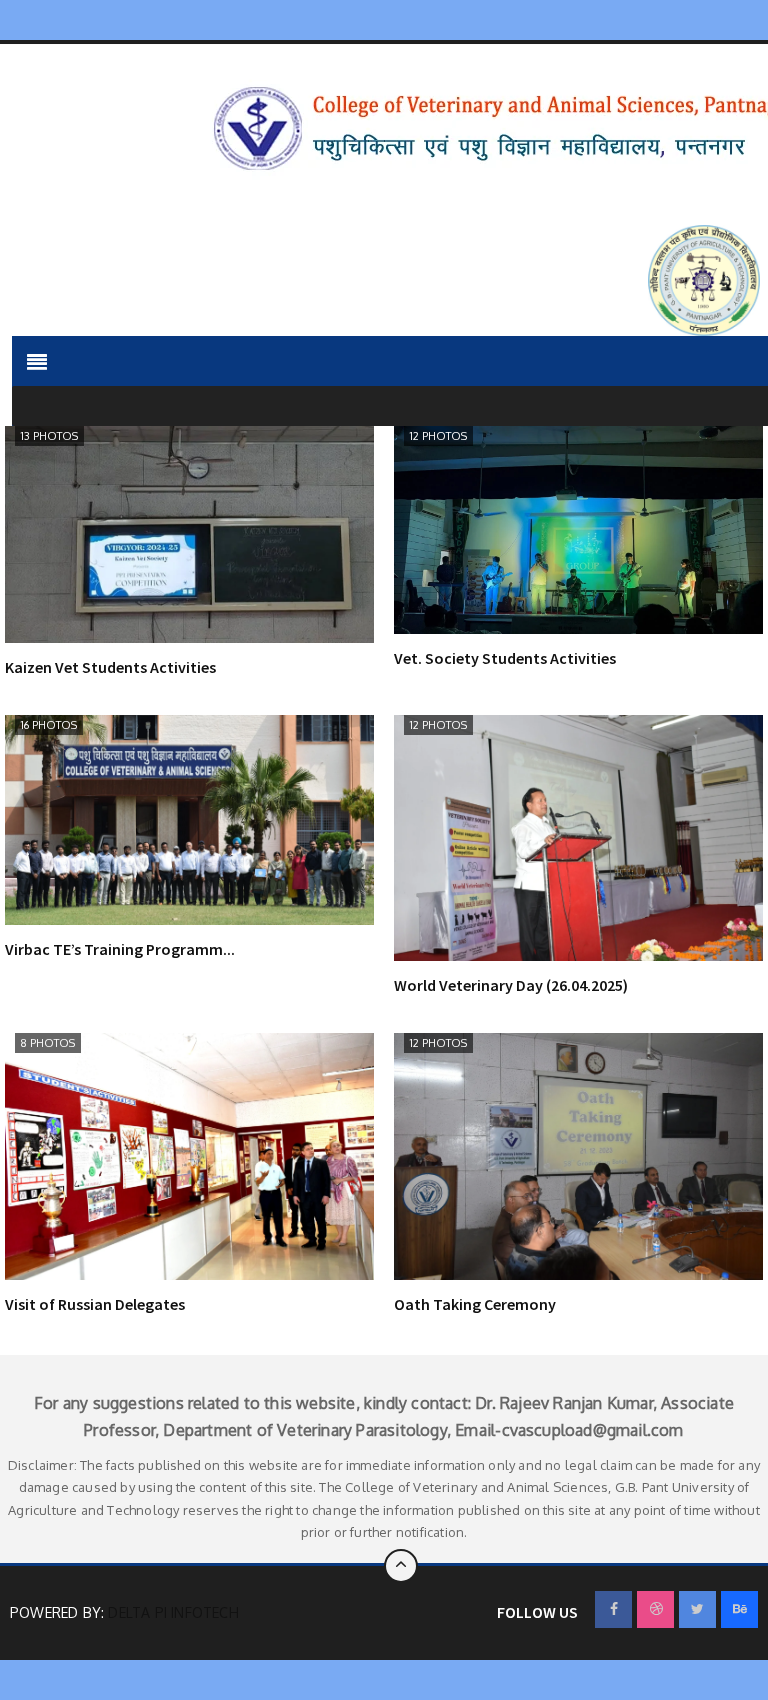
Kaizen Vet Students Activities (110, 667)
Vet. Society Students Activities (505, 658)
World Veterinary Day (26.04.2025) (511, 985)
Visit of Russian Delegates (95, 1304)
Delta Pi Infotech (173, 1612)
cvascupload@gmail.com (593, 1430)
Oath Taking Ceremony (475, 1304)
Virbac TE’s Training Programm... (120, 949)
